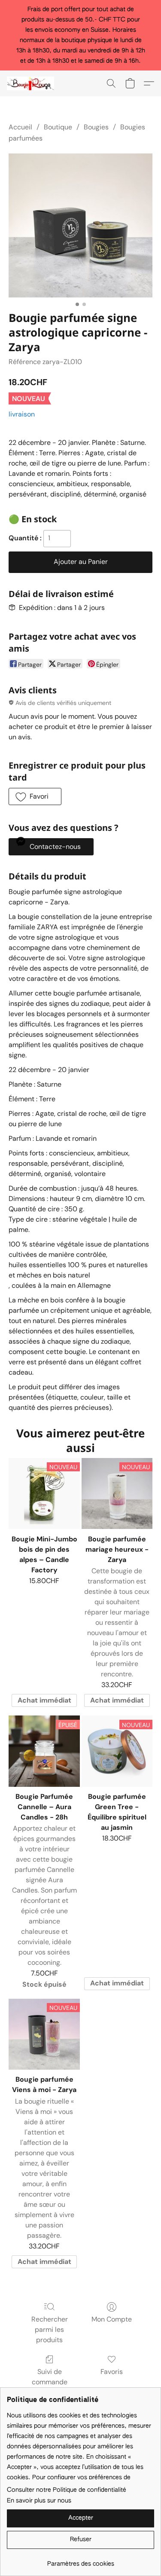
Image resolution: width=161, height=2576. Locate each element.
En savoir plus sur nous (39, 2501)
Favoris (112, 2372)
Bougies (96, 127)
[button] (32, 83)
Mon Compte (112, 2319)
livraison (22, 414)
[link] (80, 2561)
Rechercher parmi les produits (50, 2329)
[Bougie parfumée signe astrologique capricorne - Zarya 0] (80, 225)
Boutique (58, 127)
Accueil (20, 127)
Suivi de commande (50, 2377)
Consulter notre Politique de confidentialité (67, 2490)
